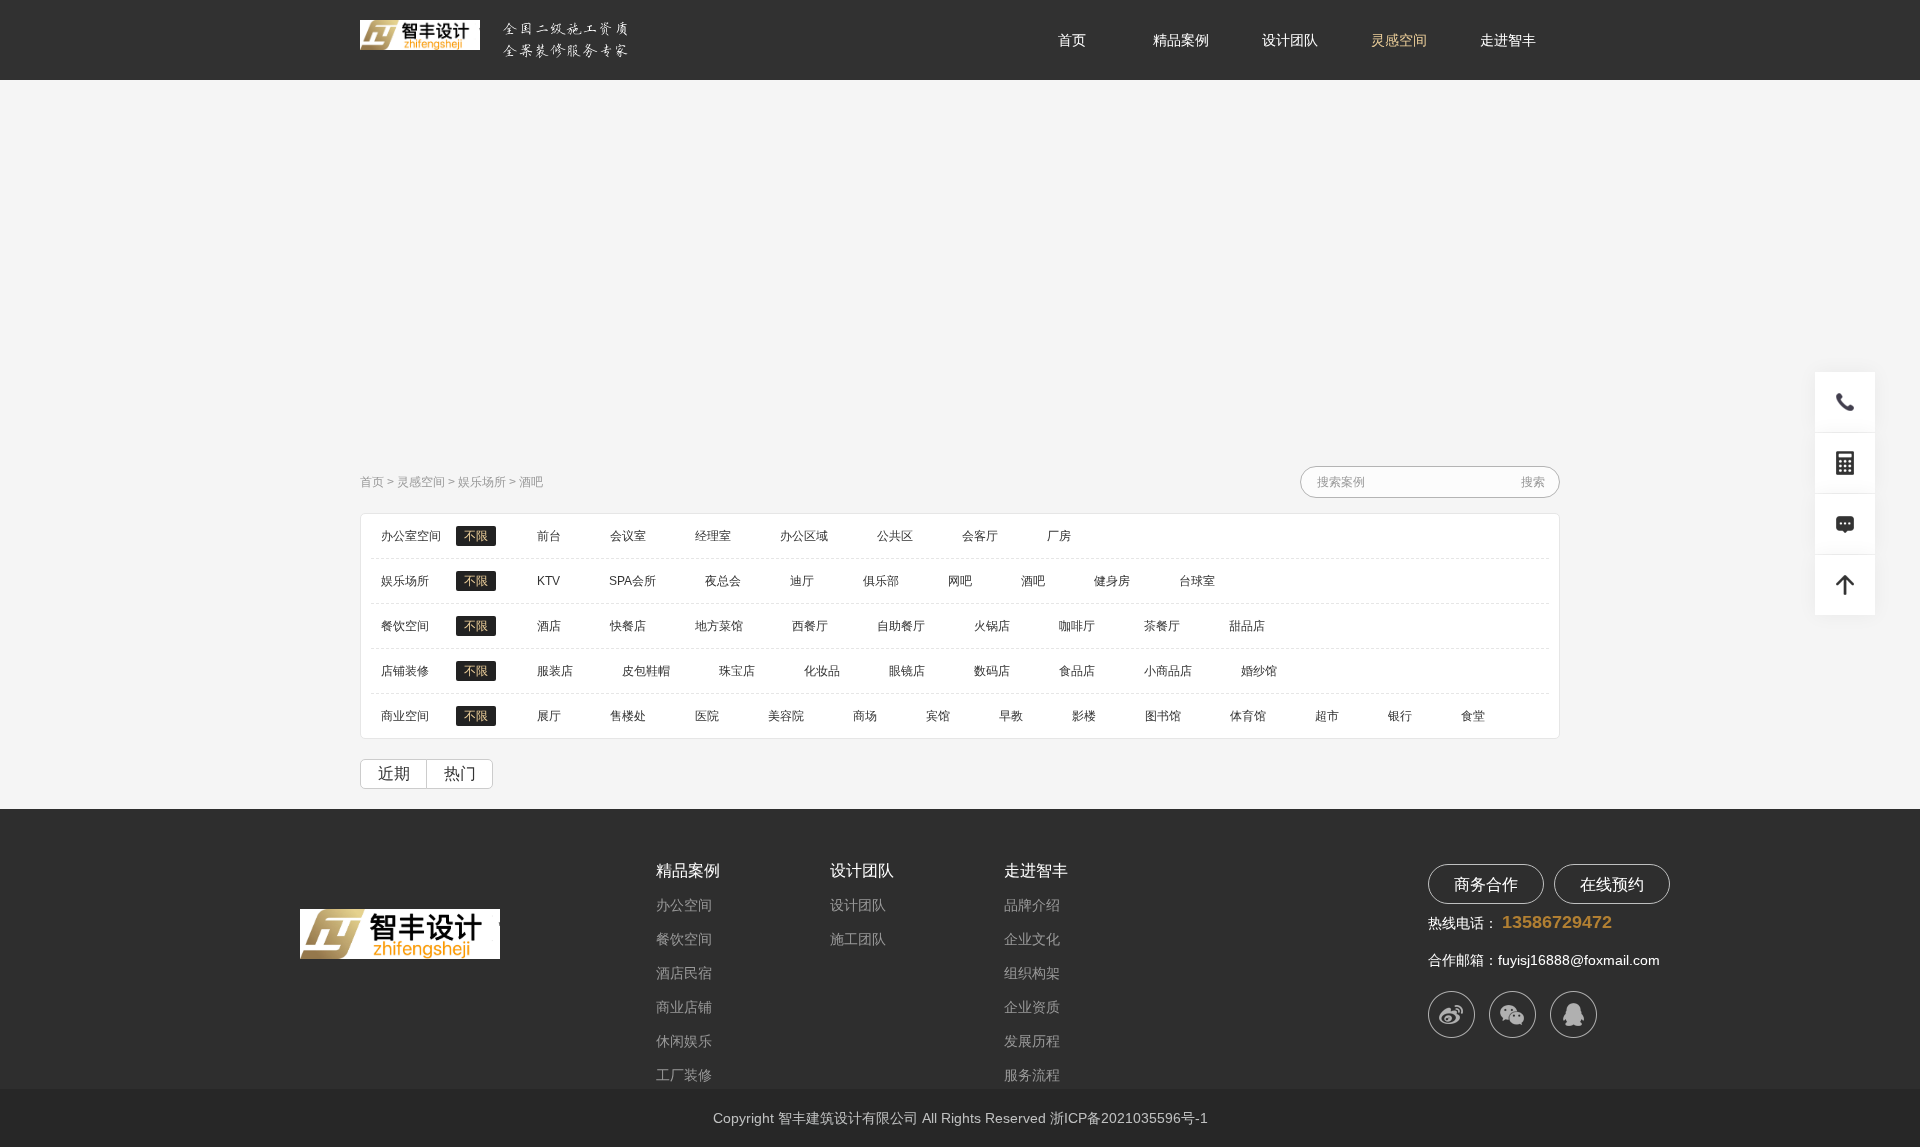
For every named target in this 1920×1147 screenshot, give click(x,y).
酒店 (549, 626)
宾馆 (938, 716)
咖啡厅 (1077, 626)
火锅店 (992, 626)
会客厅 (980, 536)
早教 (1011, 716)
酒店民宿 (684, 973)
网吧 (960, 581)
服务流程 (1032, 1075)
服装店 (555, 671)
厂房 (1059, 536)
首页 (1072, 40)
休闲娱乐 (684, 1041)
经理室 (713, 536)
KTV (548, 581)
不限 (476, 536)
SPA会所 (632, 581)
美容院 (786, 716)
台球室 (1197, 581)
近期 (394, 773)
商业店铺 (684, 1007)
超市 (1327, 716)
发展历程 (1032, 1041)
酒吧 (531, 482)
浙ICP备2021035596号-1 (1129, 1118)
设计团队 (1290, 40)
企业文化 (1032, 939)
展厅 (549, 716)
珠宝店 (737, 671)
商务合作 (1486, 884)
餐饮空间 (684, 939)
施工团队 (858, 939)
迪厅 (802, 581)
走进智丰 (1508, 40)
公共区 (895, 536)
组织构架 (1032, 973)
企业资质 (1032, 1007)
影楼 (1084, 716)
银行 (1400, 716)
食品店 (1077, 671)
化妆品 (822, 671)
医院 (707, 716)
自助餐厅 (901, 626)
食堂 (1473, 716)
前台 (549, 536)
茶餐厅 (1162, 626)
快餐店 (628, 626)
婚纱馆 (1259, 671)
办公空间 (684, 905)
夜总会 (723, 581)
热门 (460, 773)
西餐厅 (810, 626)
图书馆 (1163, 716)
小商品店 (1168, 671)
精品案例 (1181, 40)
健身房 (1112, 581)
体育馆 (1248, 716)
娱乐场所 (482, 482)
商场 (865, 716)
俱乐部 (881, 581)
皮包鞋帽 (646, 671)
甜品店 (1247, 626)
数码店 (992, 671)
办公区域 (804, 536)
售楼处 (628, 716)
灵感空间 (1399, 40)
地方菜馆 (719, 626)
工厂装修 (684, 1075)
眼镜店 (907, 671)
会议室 (628, 536)
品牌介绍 (1032, 905)
